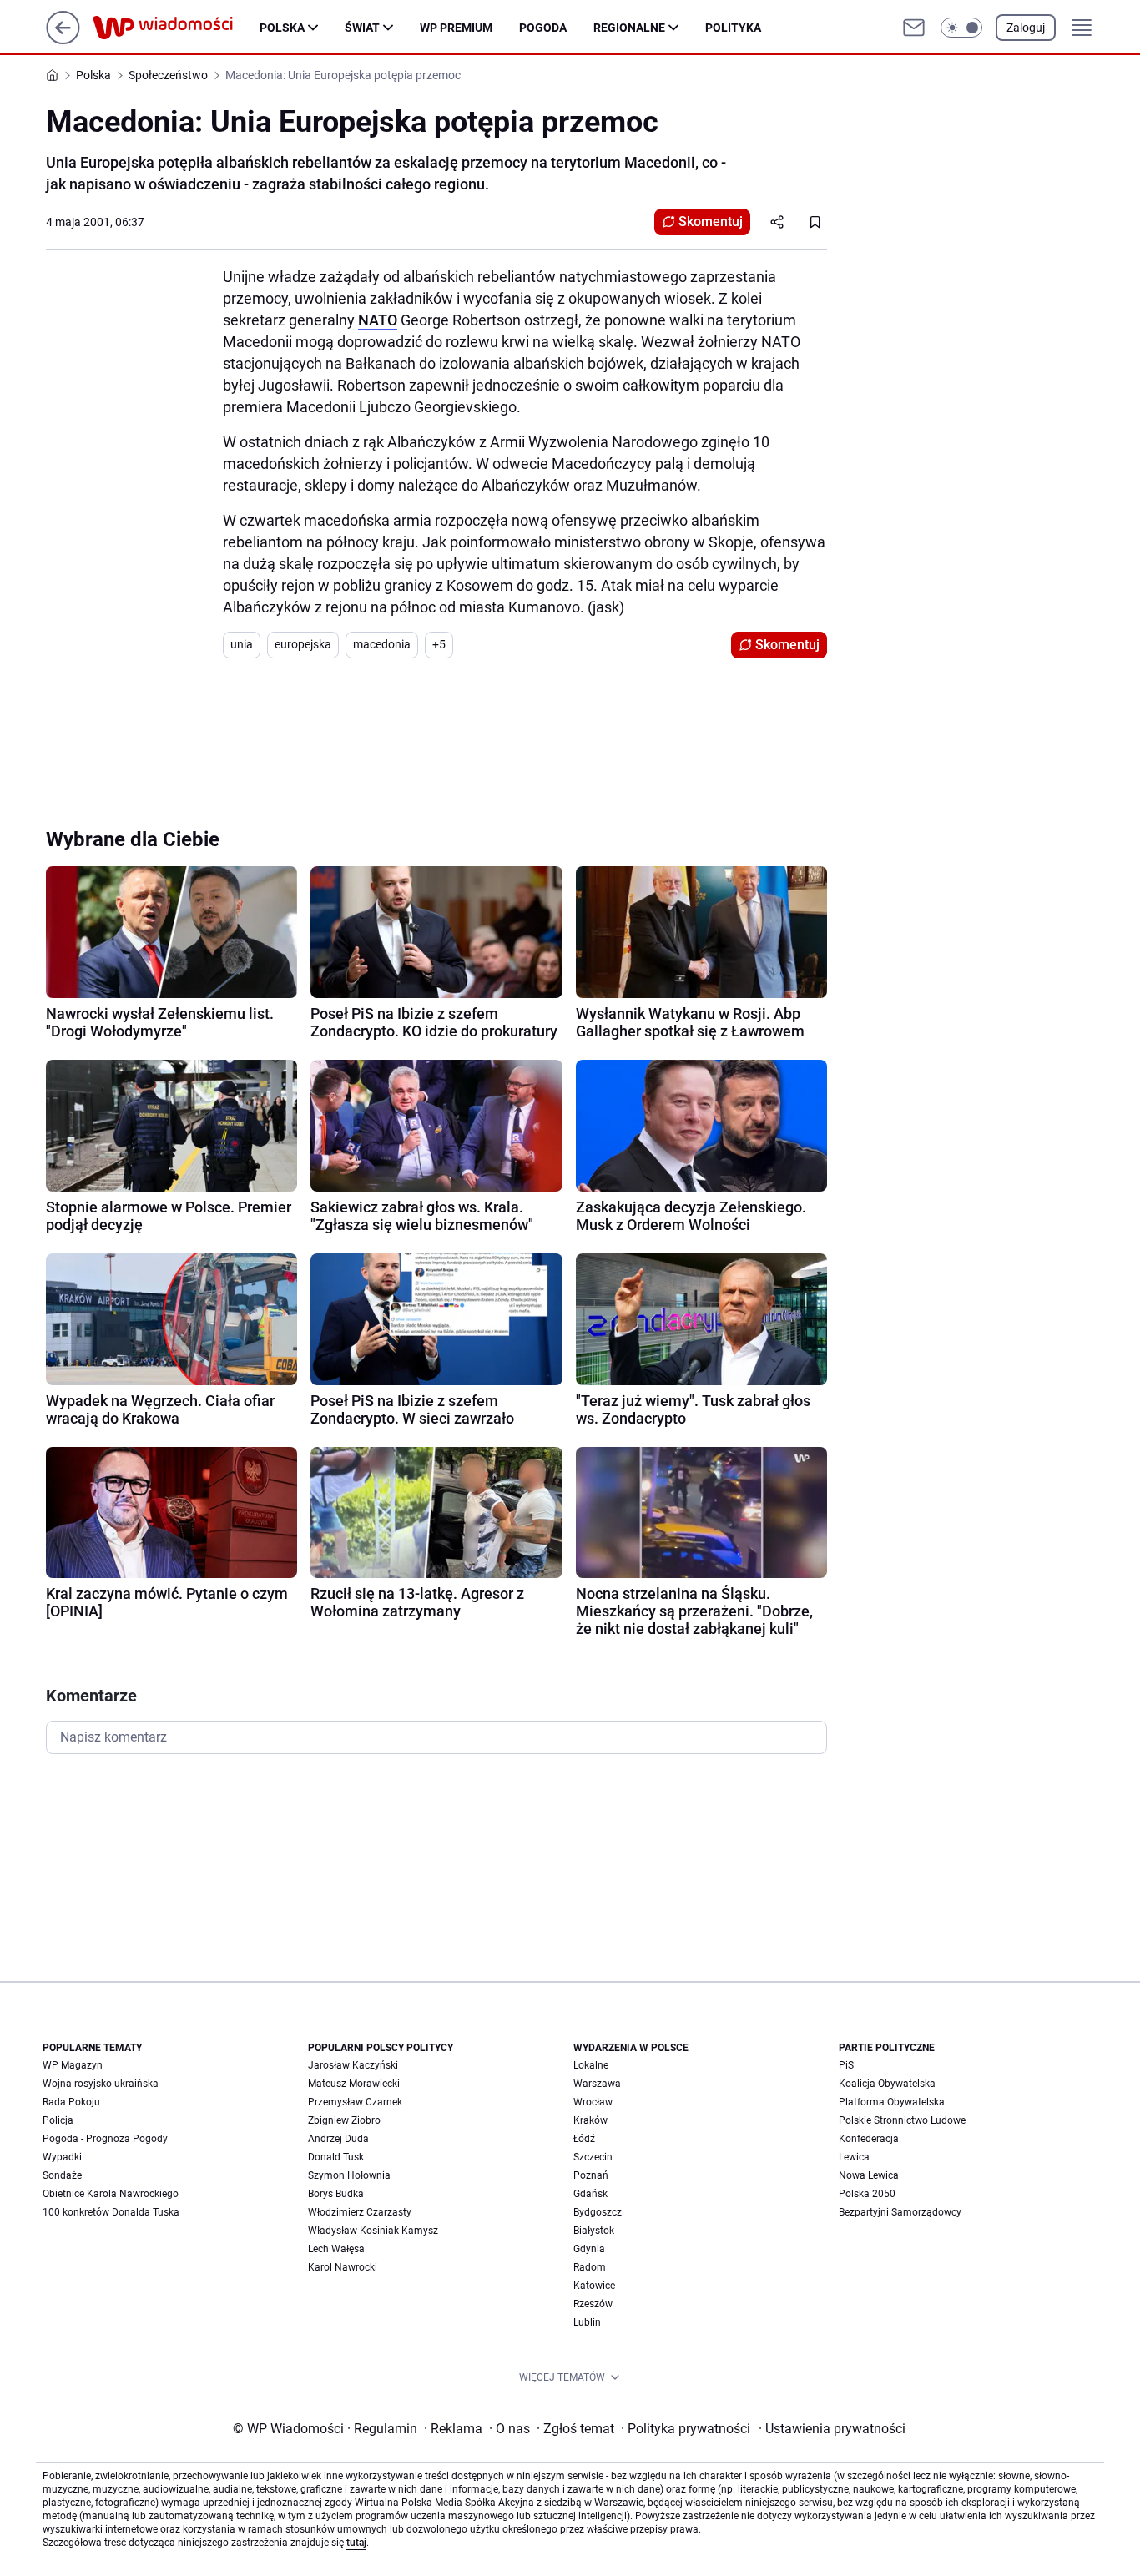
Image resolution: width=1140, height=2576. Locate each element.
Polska (282, 28)
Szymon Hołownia (349, 2175)
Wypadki (62, 2157)
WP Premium (456, 28)
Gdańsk (590, 2194)
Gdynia (589, 2249)
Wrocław (593, 2102)
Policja (58, 2120)
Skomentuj (711, 222)
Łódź (584, 2139)
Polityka (733, 28)
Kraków (590, 2120)
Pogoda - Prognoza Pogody (105, 2139)
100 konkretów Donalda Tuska (111, 2212)
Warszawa (597, 2084)
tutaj (356, 2543)
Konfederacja (869, 2139)
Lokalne (591, 2065)
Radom (590, 2267)
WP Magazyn (73, 2065)
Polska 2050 (867, 2194)
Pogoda (543, 28)
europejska (303, 644)
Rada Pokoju (71, 2102)
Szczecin (593, 2157)
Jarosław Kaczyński (353, 2065)
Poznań (591, 2175)
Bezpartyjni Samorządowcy (900, 2212)
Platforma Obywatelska (892, 2102)
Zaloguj (1026, 28)
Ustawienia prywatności (832, 2429)
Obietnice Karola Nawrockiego (111, 2194)
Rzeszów (593, 2304)
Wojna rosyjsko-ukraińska (101, 2084)
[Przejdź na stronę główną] (63, 40)
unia (242, 644)
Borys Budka (336, 2194)
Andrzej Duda (338, 2139)
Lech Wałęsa (336, 2249)
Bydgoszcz (598, 2212)
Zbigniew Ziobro (344, 2120)
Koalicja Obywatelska (887, 2084)
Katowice (594, 2286)
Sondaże (62, 2175)
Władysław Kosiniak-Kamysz (373, 2231)
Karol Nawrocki (343, 2267)
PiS (846, 2065)
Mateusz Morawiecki (354, 2084)
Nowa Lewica (869, 2175)
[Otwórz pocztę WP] (914, 28)
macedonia (382, 644)
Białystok (594, 2231)
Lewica (854, 2157)
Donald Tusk (336, 2157)
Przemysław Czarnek (355, 2102)
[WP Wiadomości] (176, 28)
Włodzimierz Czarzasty (360, 2212)
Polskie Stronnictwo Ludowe (902, 2120)
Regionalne (629, 28)
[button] (961, 28)
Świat (362, 28)
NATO (378, 320)
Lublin (587, 2322)
